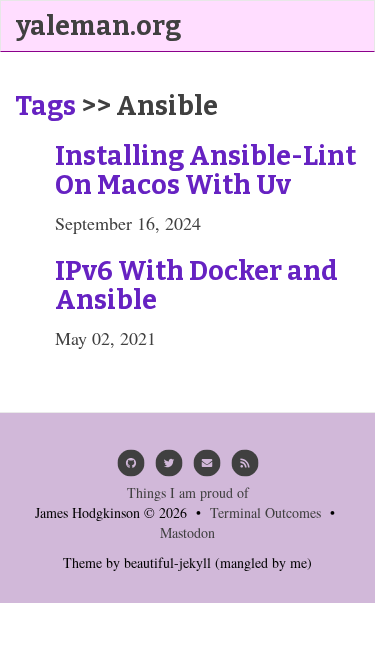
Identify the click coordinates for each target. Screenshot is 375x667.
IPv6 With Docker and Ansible (196, 286)
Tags (45, 106)
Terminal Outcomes (265, 512)
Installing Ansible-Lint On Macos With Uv (205, 171)
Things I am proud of (188, 492)
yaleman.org (98, 26)
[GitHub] (131, 468)
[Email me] (207, 468)
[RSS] (245, 468)
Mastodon (187, 532)
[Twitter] (169, 468)
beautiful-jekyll (167, 562)
